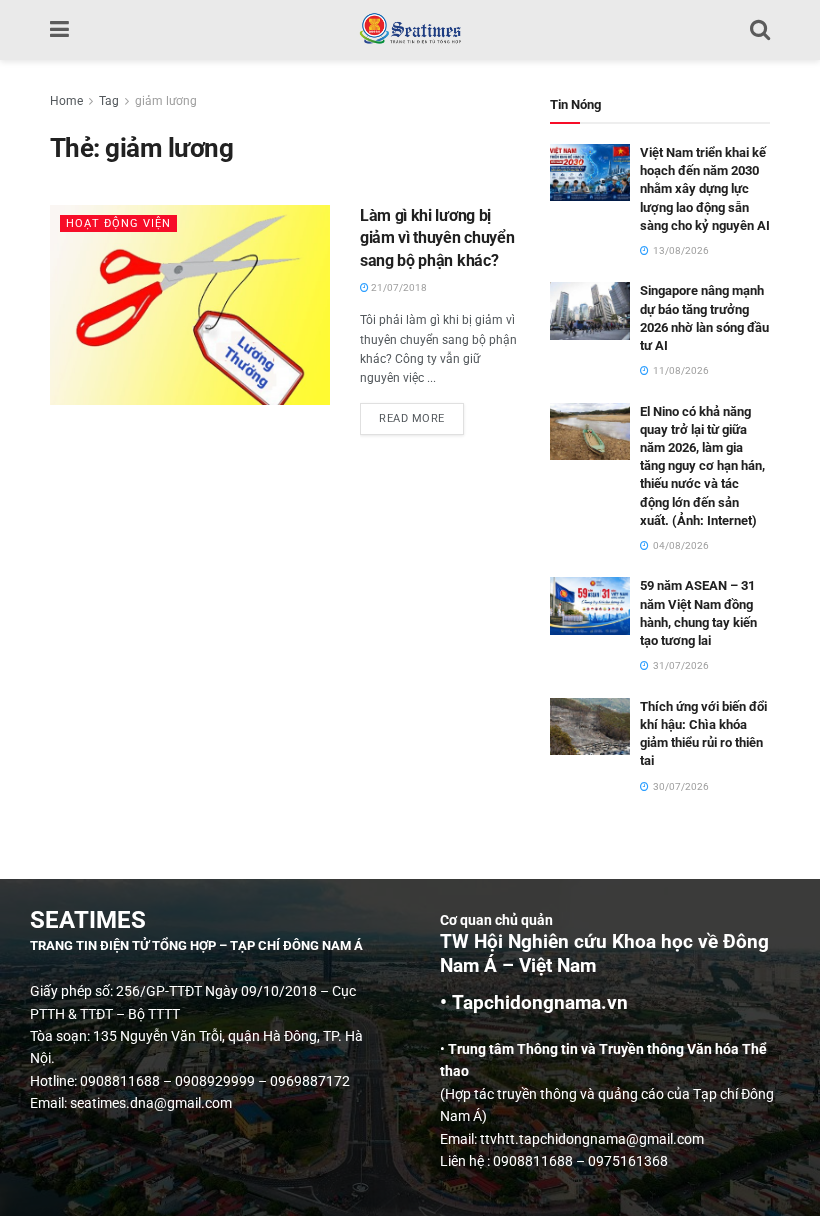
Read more (421, 414)
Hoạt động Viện (118, 223)
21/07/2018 (398, 287)
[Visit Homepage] (409, 30)
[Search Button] (760, 30)
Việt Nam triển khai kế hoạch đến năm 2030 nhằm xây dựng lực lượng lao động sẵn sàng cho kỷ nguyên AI (705, 189)
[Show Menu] (59, 30)
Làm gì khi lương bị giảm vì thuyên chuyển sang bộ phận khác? (437, 238)
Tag (109, 101)
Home (66, 101)
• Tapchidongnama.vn (534, 1003)
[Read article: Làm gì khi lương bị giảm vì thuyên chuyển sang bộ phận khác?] (190, 305)
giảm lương (166, 101)
